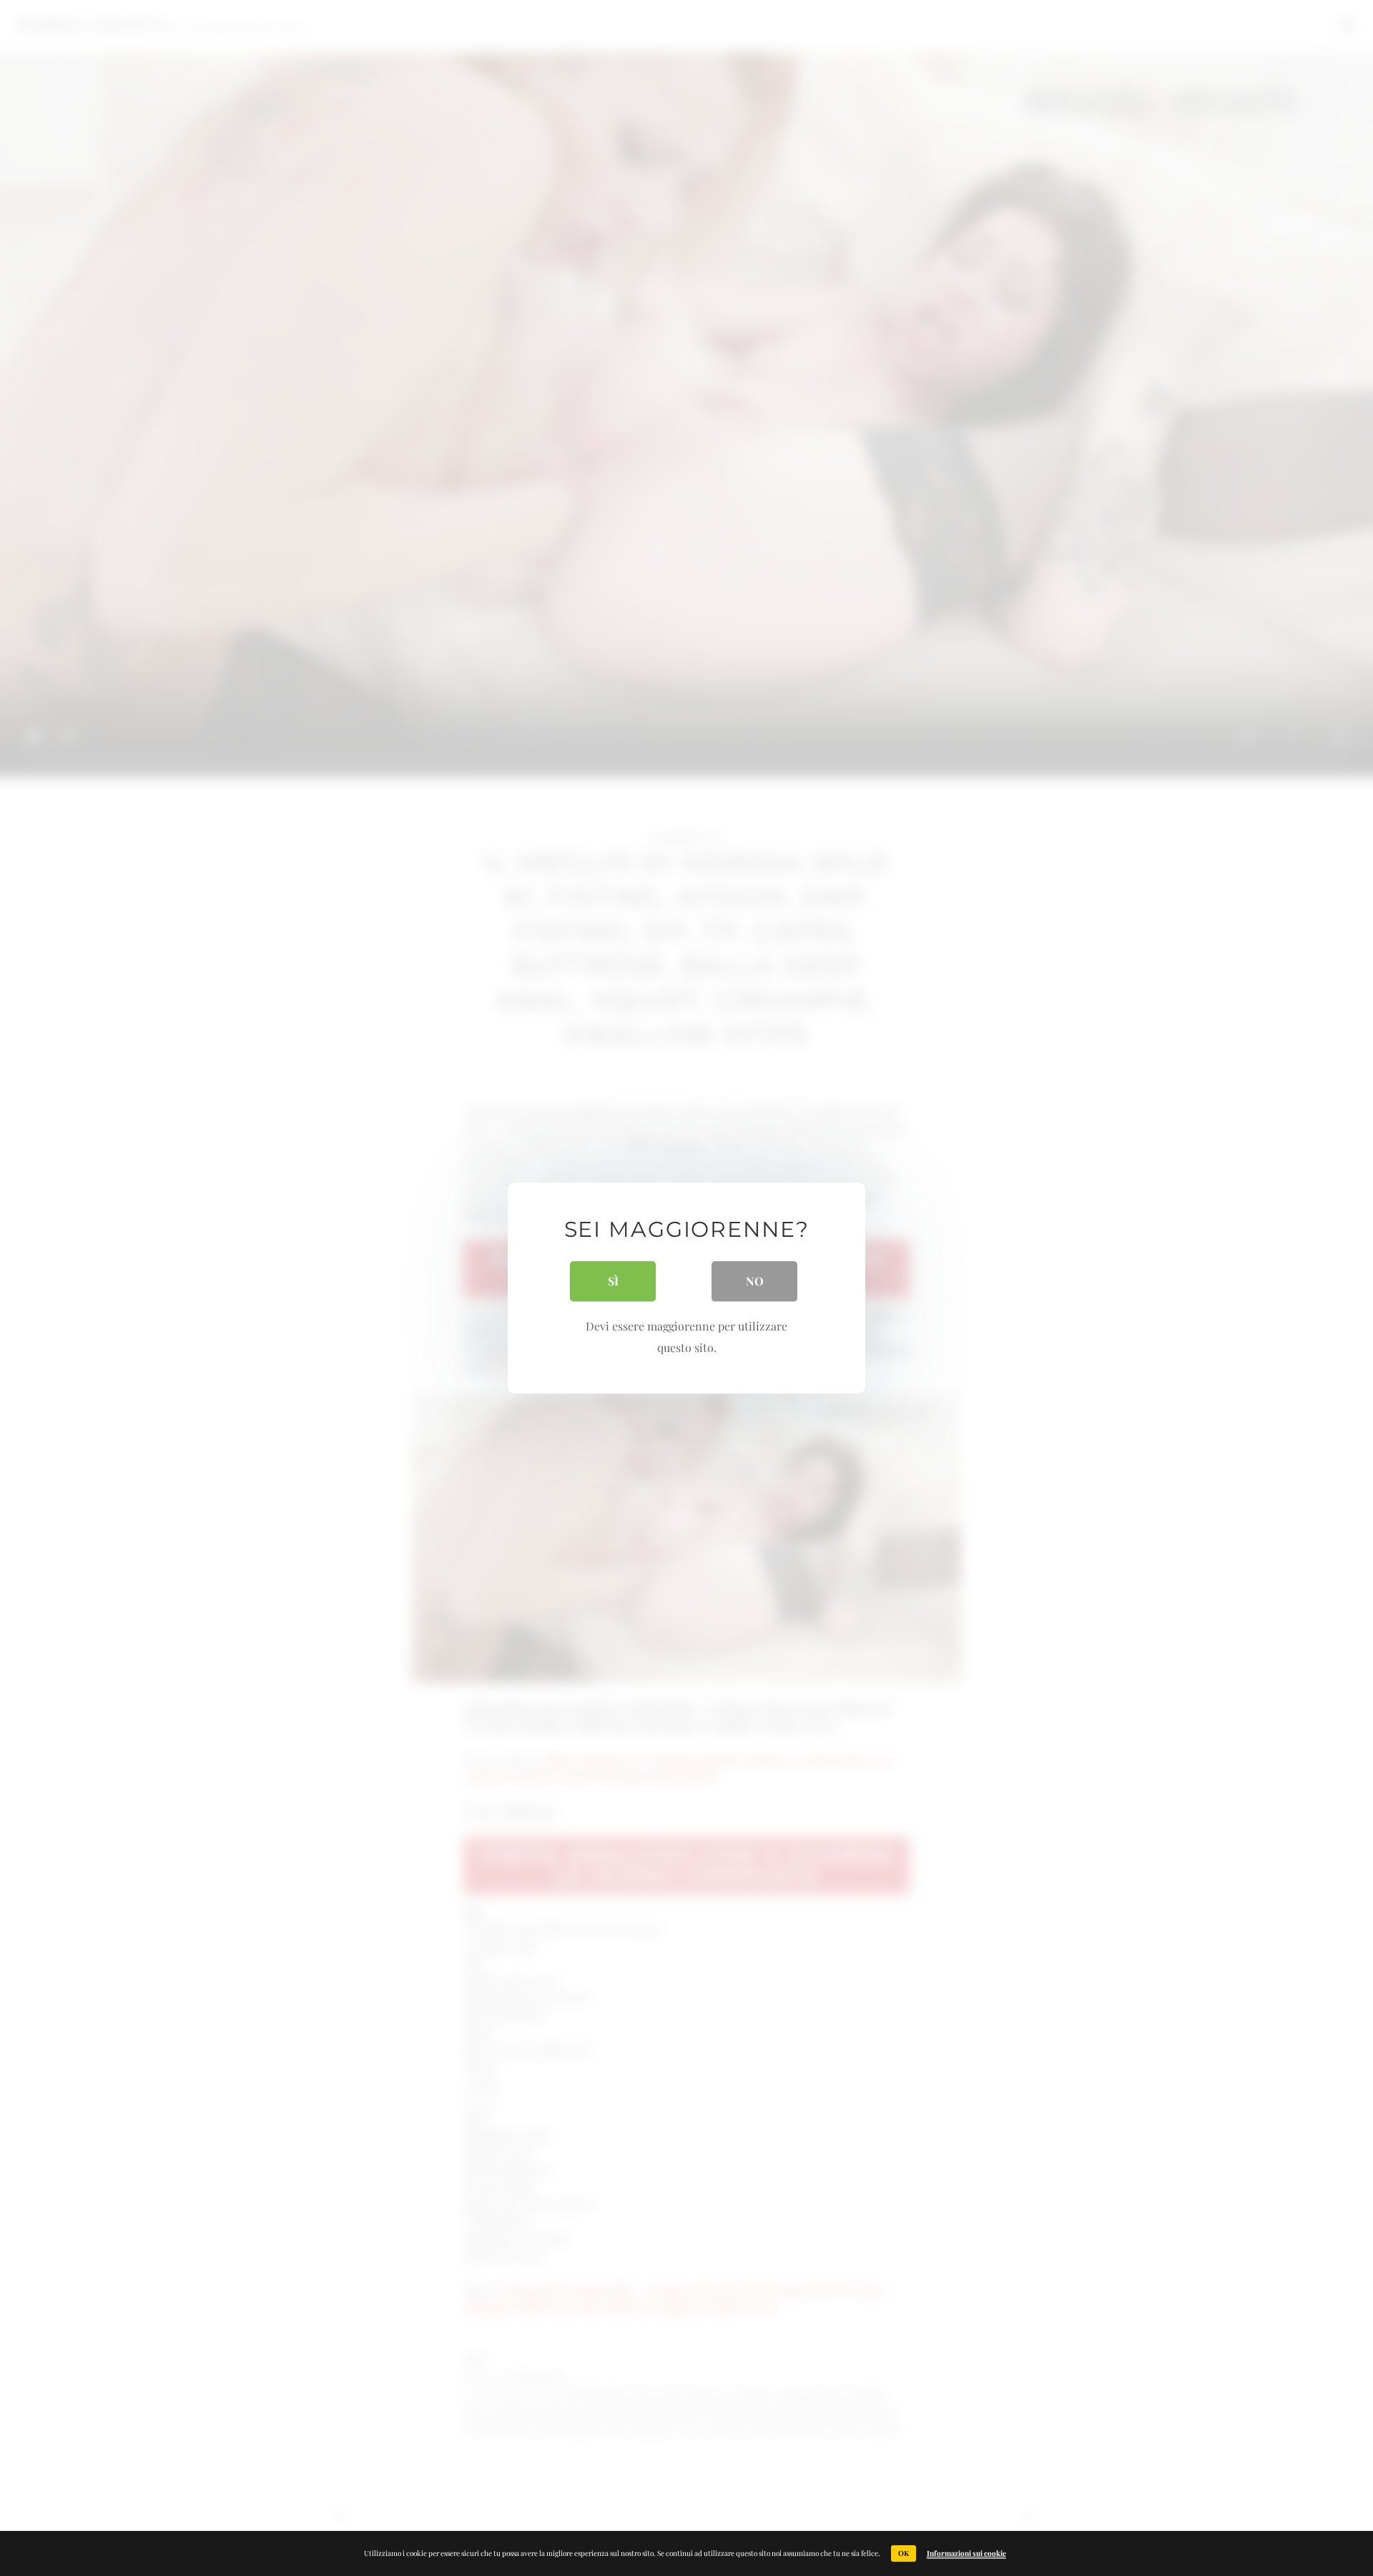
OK (904, 2553)
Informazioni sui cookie (966, 2553)
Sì (613, 1281)
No (755, 1281)
